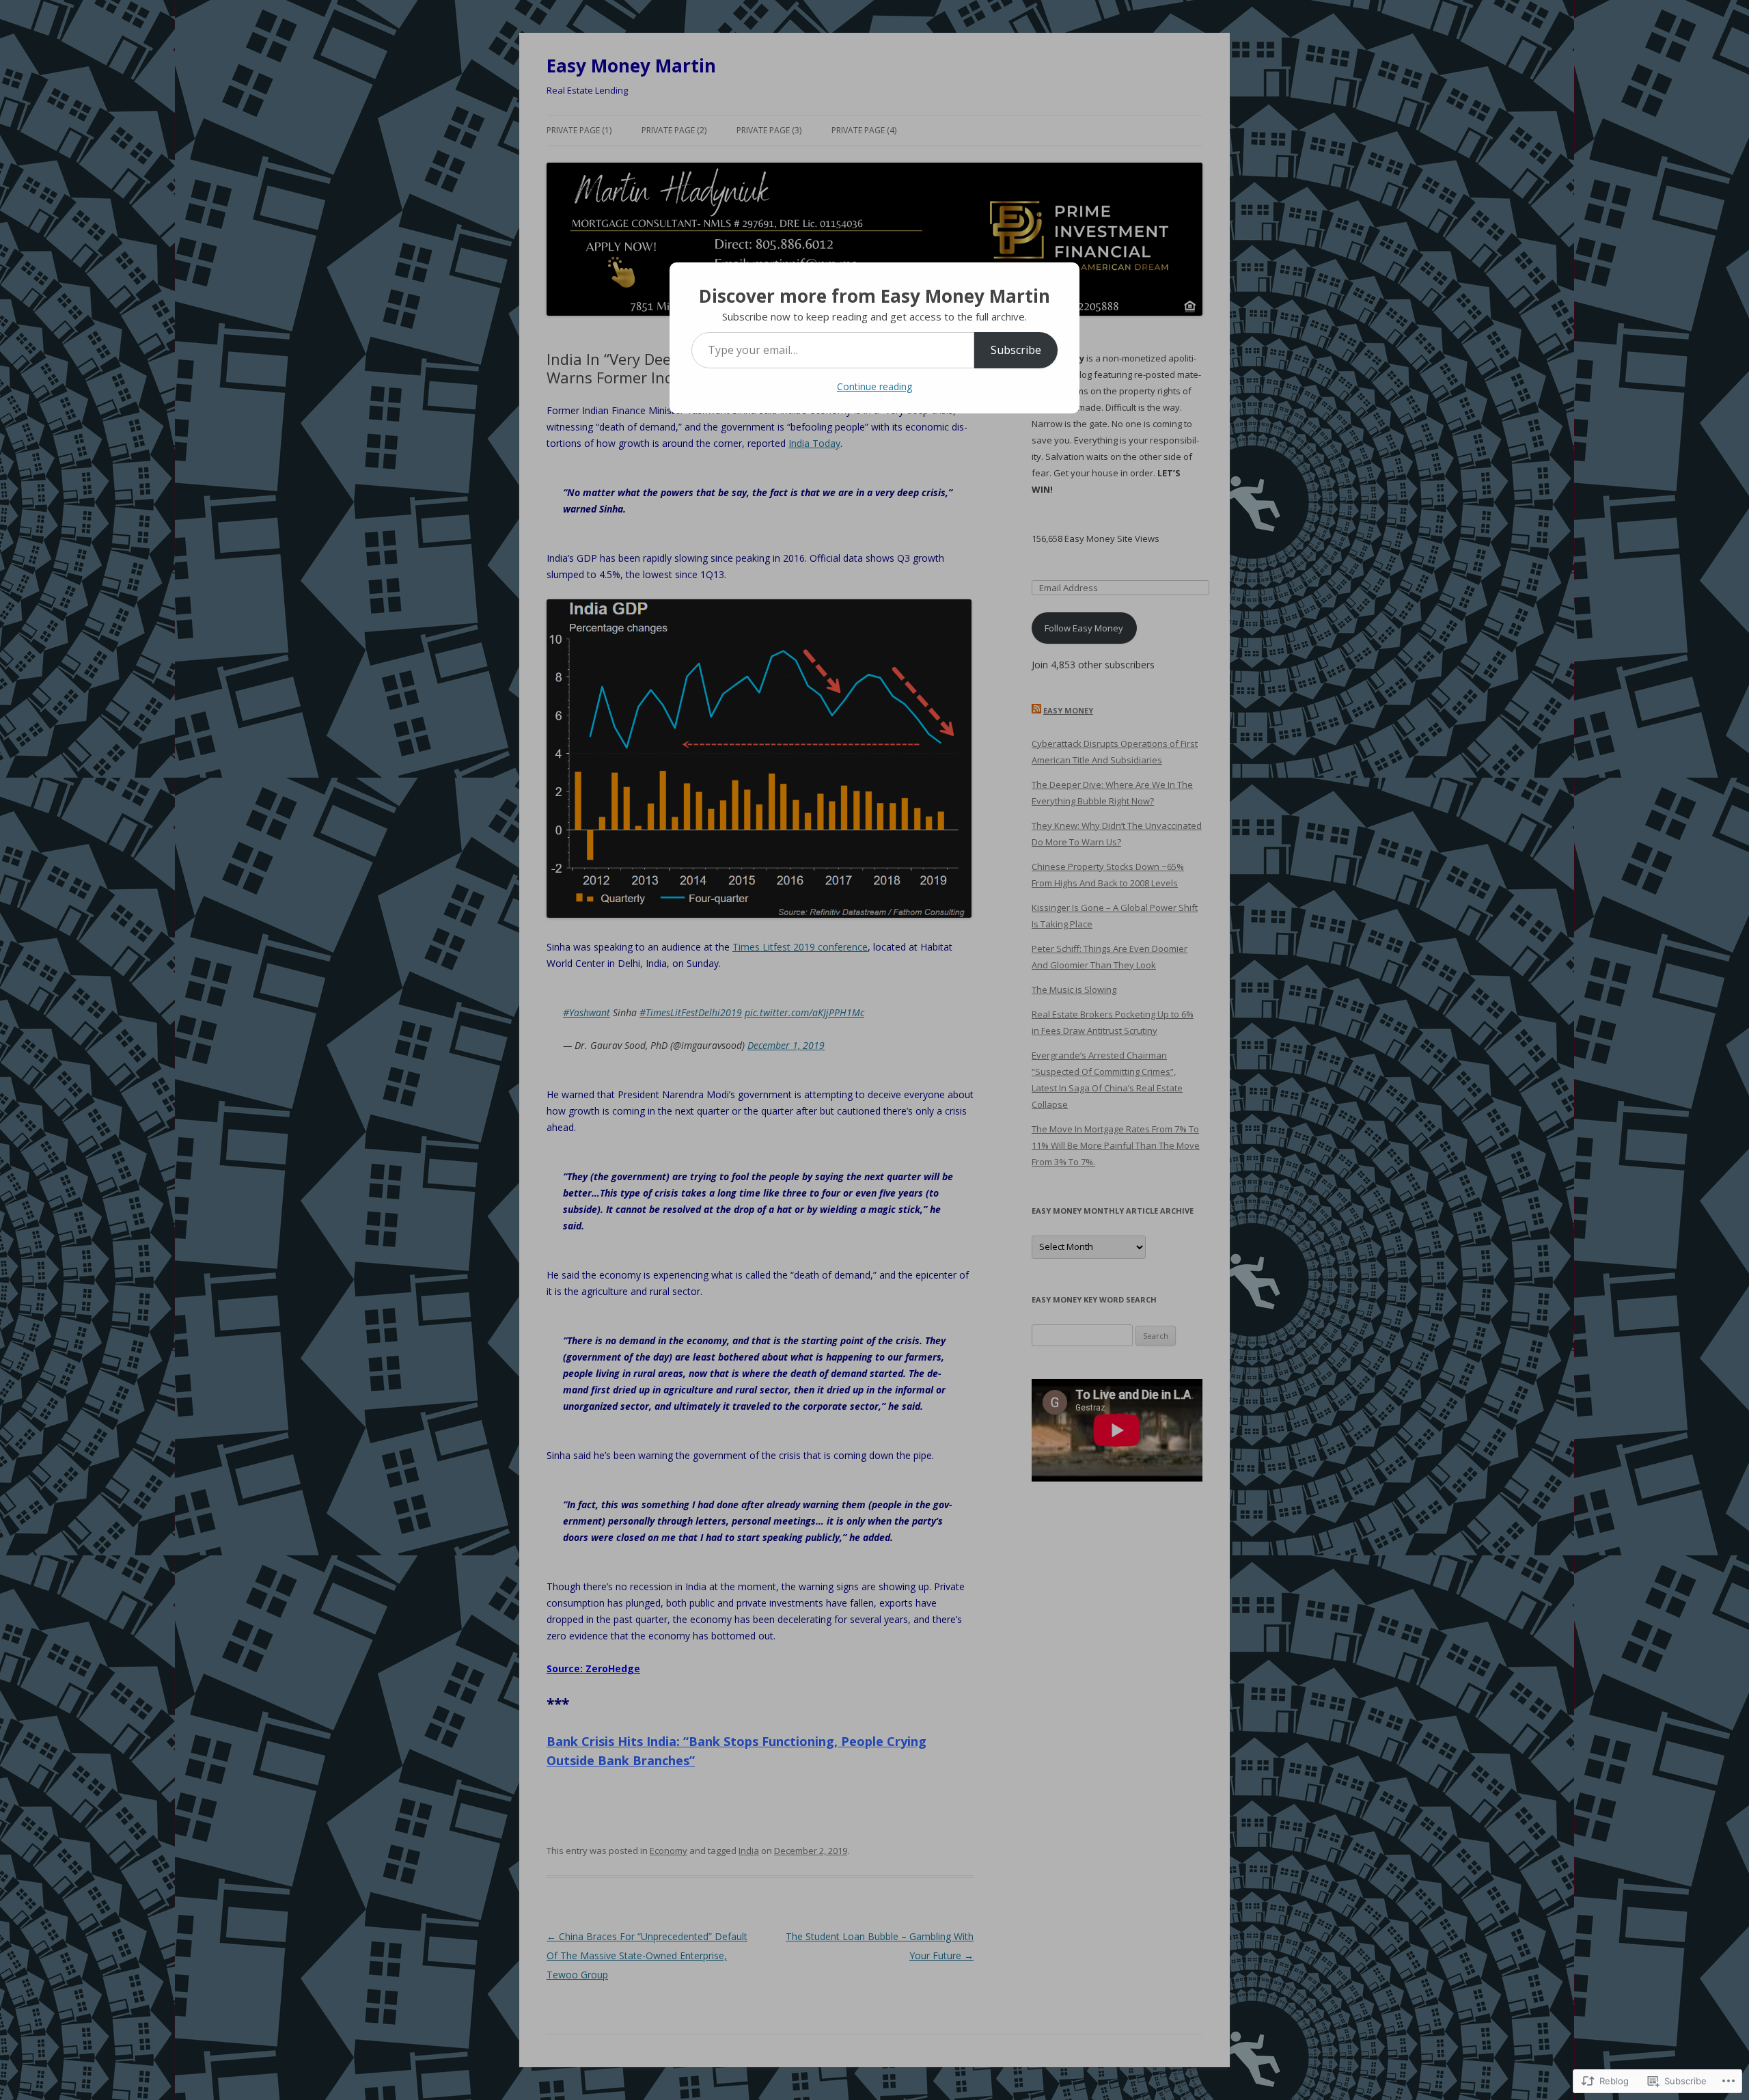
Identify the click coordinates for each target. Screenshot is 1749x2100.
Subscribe (1016, 350)
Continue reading (874, 386)
